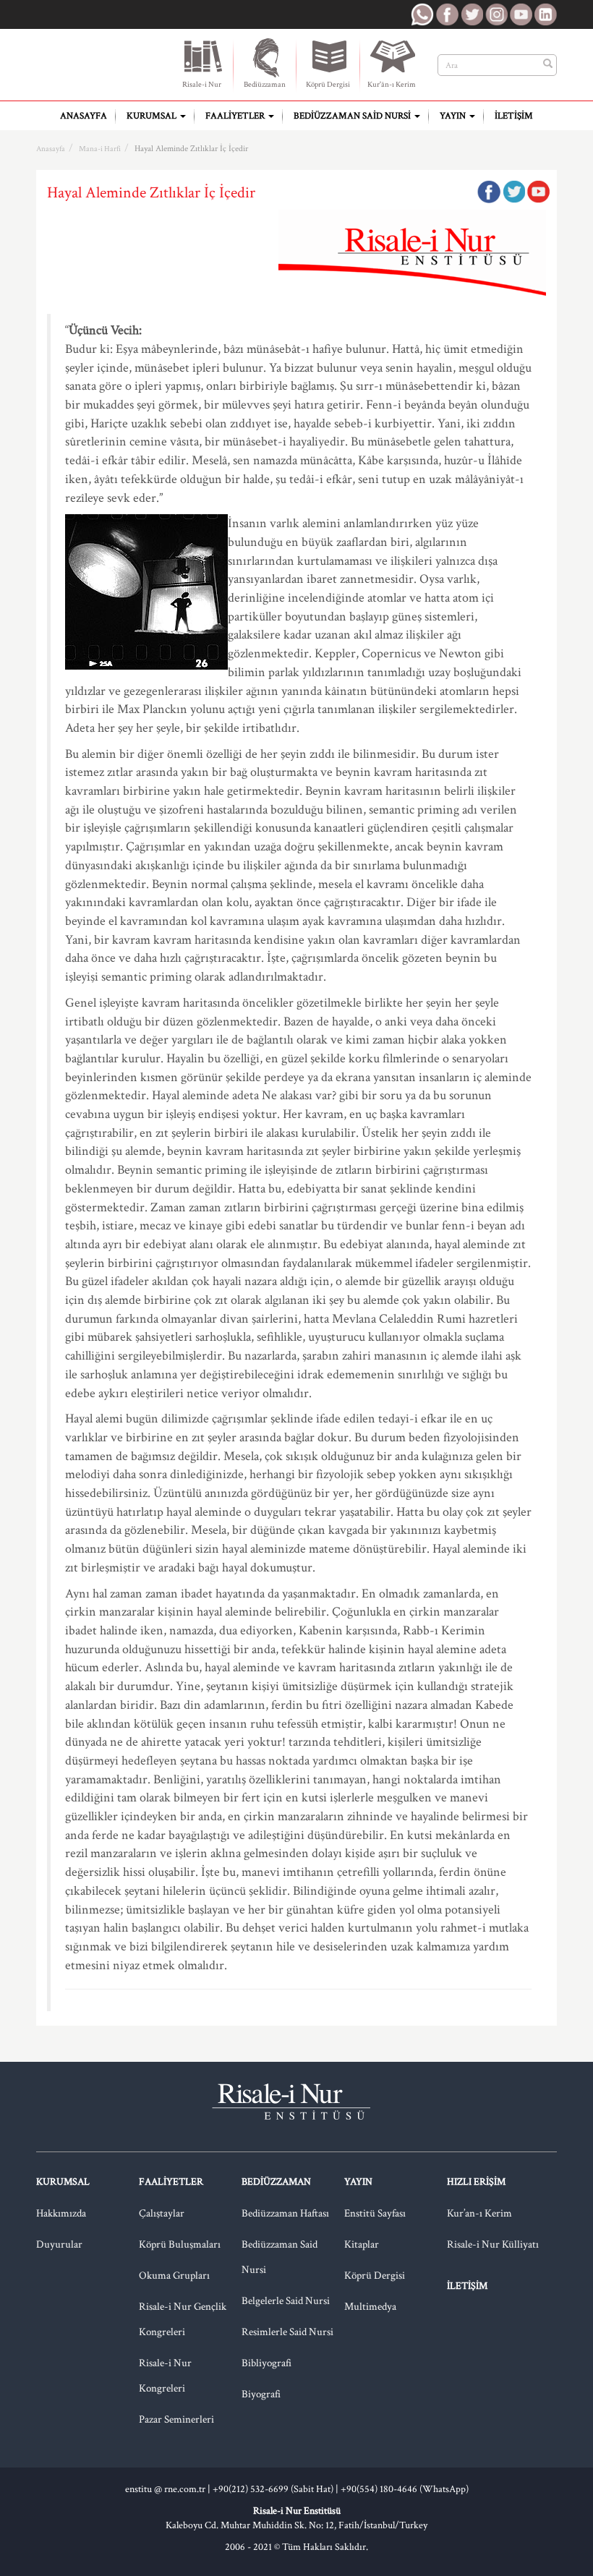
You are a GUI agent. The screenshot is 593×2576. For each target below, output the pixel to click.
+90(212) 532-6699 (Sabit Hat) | (277, 2489)
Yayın (454, 116)
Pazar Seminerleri (176, 2419)
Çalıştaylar (162, 2213)
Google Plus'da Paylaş (538, 192)
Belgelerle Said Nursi (286, 2301)
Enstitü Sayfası (375, 2213)
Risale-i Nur (202, 85)
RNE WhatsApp (422, 14)
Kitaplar (362, 2244)
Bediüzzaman (265, 85)
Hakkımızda (61, 2213)
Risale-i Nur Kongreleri (165, 2376)
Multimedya (370, 2307)
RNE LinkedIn (545, 14)
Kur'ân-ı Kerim (392, 85)
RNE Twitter (472, 14)
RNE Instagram (496, 14)
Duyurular (59, 2244)
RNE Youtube (521, 14)
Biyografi (261, 2394)
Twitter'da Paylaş (513, 192)
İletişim (514, 116)
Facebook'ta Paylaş (489, 192)
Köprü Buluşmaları (180, 2244)
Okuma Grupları (174, 2276)
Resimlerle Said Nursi (287, 2332)
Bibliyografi (266, 2363)
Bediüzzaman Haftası (285, 2213)
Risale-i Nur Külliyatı (493, 2244)
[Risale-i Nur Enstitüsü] (96, 59)
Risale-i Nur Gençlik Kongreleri (183, 2319)
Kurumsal (153, 116)
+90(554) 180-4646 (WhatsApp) (405, 2489)
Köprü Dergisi (328, 85)
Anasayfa (84, 116)
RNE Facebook (447, 14)
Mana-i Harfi (100, 149)
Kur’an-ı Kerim (479, 2213)
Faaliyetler (236, 116)
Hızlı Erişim (476, 2182)
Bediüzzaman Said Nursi (353, 116)
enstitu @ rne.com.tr (165, 2489)
